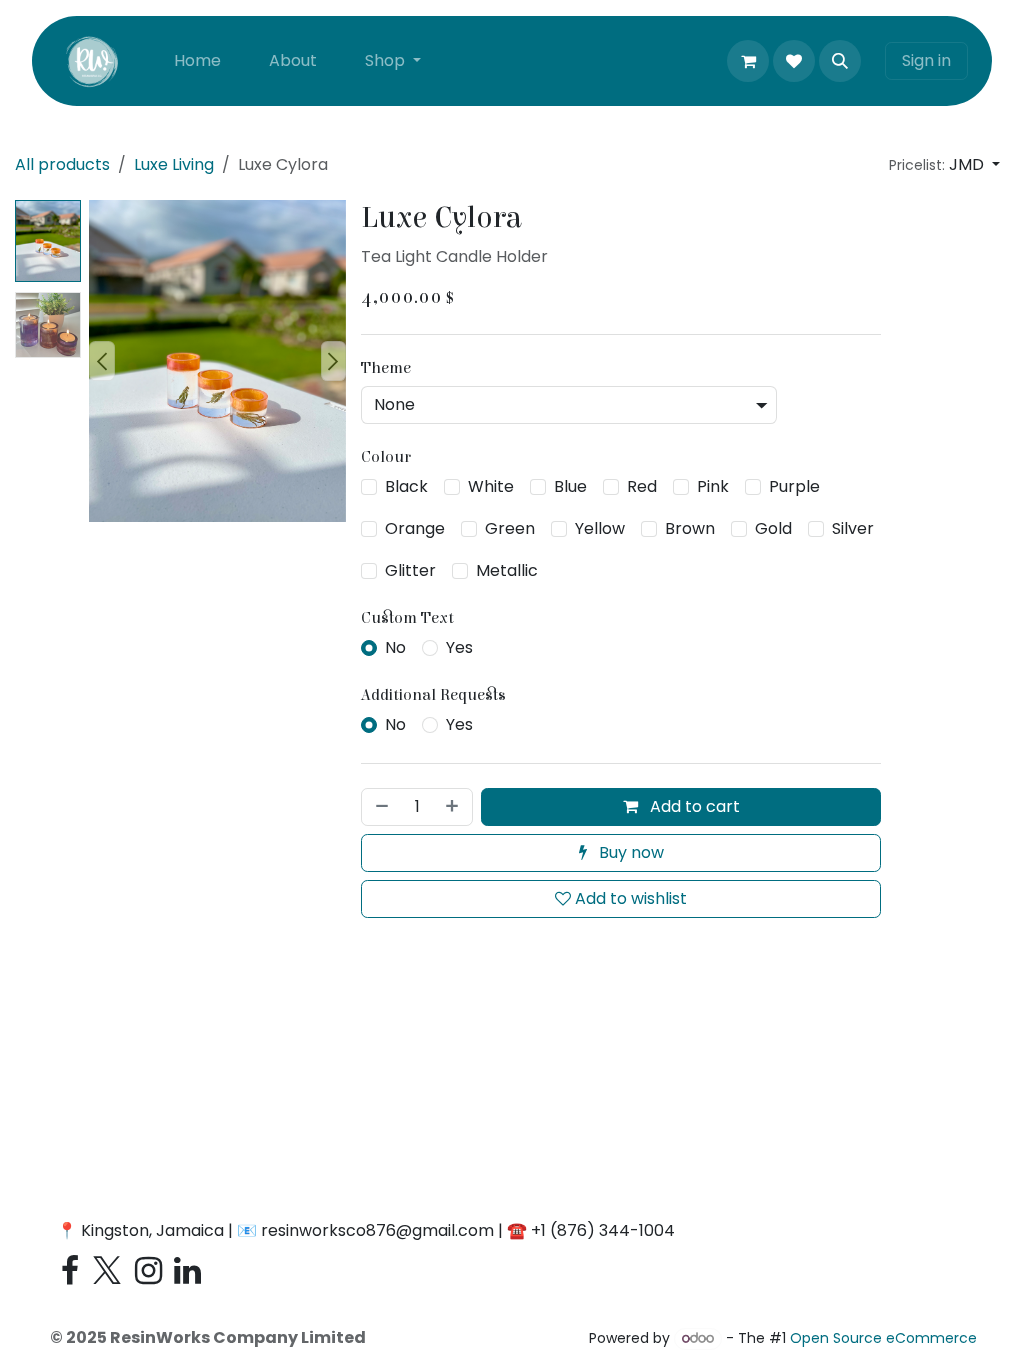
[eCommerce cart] (748, 61)
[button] (840, 61)
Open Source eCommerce (883, 1338)
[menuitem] (197, 61)
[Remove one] (380, 807)
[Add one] (454, 807)
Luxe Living (174, 164)
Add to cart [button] (693, 806)
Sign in (926, 60)
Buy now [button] (629, 852)
